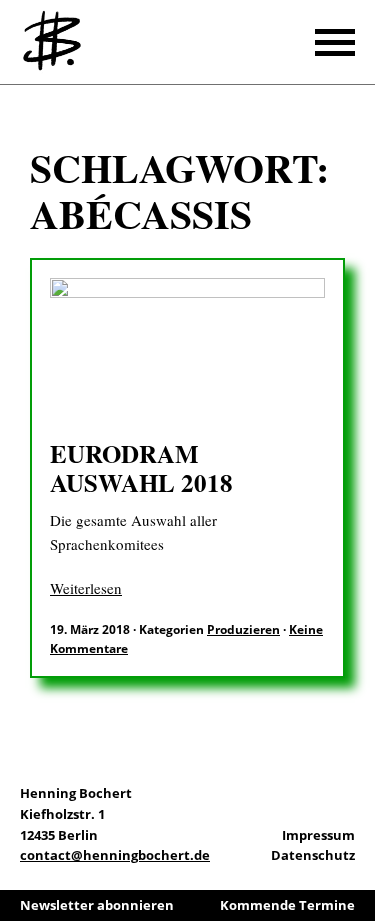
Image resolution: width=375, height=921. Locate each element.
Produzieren (243, 629)
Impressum (318, 835)
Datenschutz (313, 855)
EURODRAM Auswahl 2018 (141, 468)
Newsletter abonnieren (97, 905)
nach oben (355, 851)
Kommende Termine (287, 905)
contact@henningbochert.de (115, 855)
